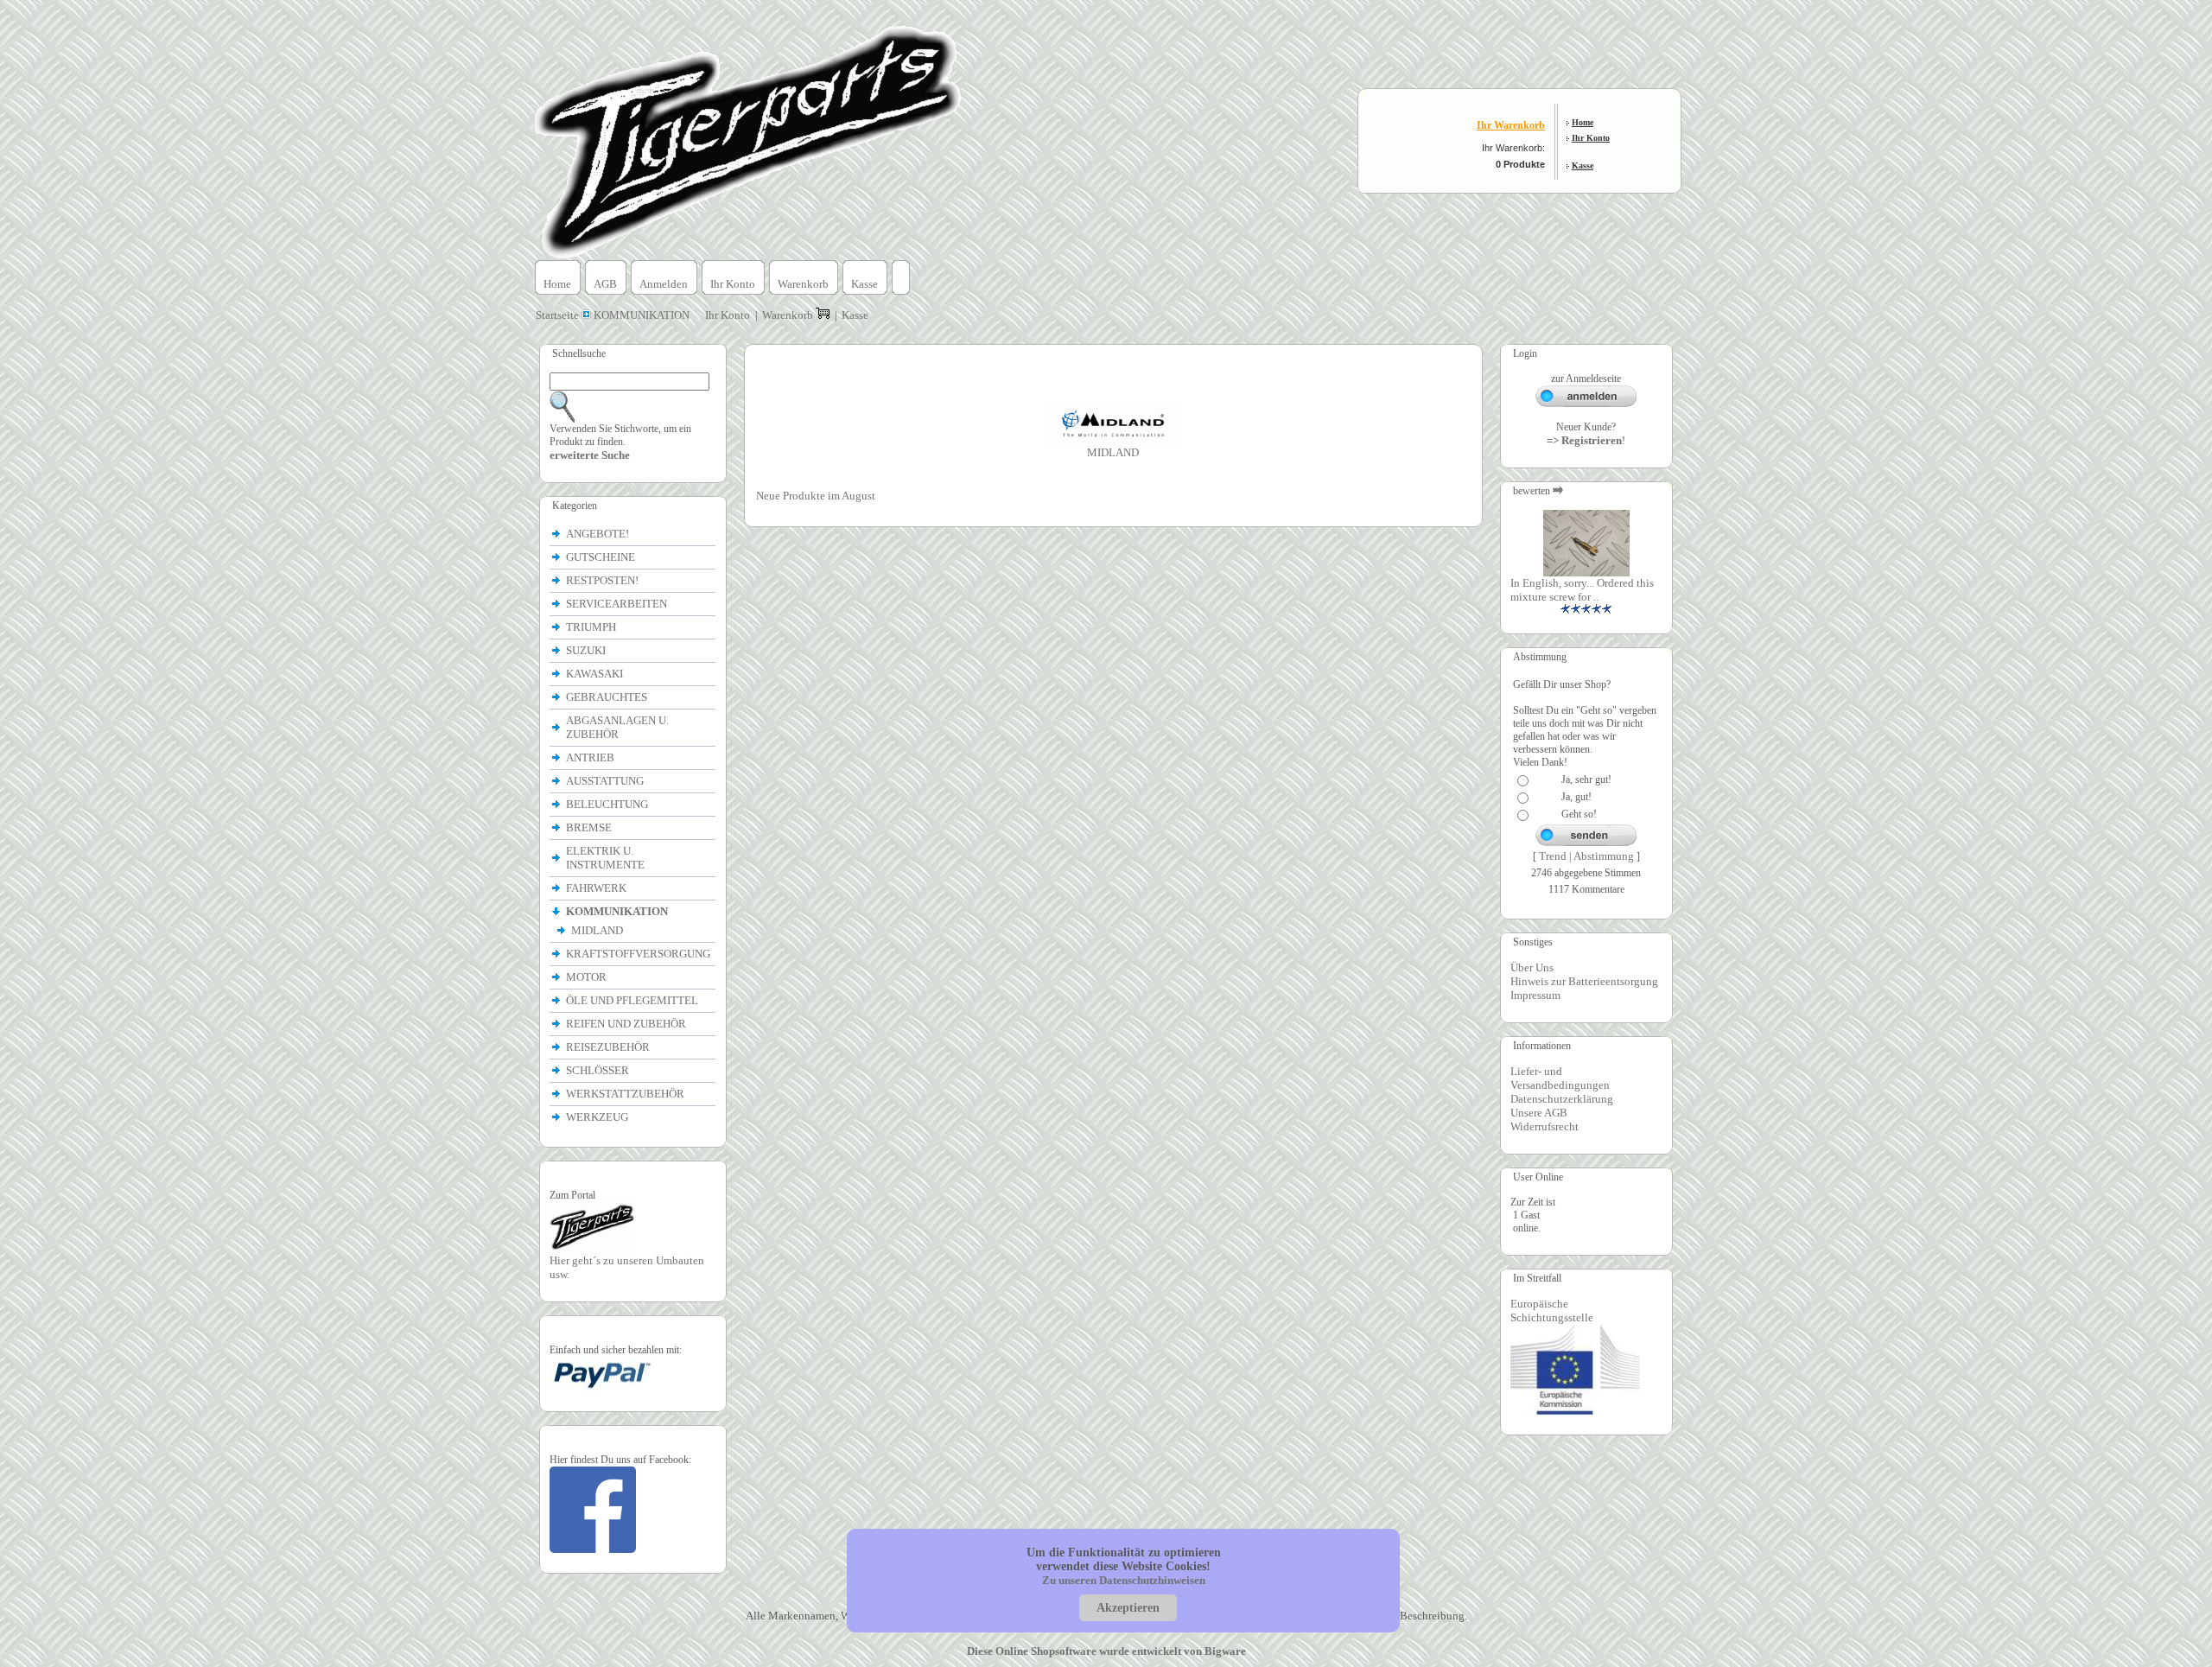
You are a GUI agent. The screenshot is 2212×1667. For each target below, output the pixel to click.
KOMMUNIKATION (642, 315)
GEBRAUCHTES (607, 697)
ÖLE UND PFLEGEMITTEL (633, 1000)
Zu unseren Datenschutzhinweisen (1124, 1580)
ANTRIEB (591, 757)
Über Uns (1532, 967)
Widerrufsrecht (1545, 1126)
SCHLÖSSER (597, 1070)
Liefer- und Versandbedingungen (1560, 1078)
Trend (1553, 856)
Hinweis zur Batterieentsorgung (1584, 981)
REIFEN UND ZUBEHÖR (627, 1024)
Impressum (1535, 995)
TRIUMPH (592, 627)
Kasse (1583, 165)
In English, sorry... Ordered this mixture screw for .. (1582, 590)
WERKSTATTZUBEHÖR (626, 1094)
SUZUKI (587, 650)
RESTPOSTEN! (602, 580)
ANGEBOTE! (597, 534)
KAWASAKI (596, 674)
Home (1583, 122)
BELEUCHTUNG (608, 804)
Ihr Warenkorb (1511, 125)
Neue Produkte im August (816, 496)
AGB (605, 284)
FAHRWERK (597, 888)
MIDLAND (598, 930)
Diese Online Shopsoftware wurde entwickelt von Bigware (1106, 1651)
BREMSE (590, 827)
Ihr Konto (1591, 138)
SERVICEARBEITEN (617, 604)
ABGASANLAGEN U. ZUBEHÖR (617, 727)
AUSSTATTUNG (606, 781)
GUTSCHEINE (601, 557)
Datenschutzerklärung (1562, 1099)
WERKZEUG (598, 1117)
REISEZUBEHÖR (609, 1047)
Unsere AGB (1539, 1113)
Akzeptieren (1128, 1608)
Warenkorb (803, 284)
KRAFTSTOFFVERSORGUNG (639, 954)
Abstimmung (1604, 856)
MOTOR (588, 977)
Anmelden (664, 284)
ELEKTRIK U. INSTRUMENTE (607, 858)
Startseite (559, 315)
